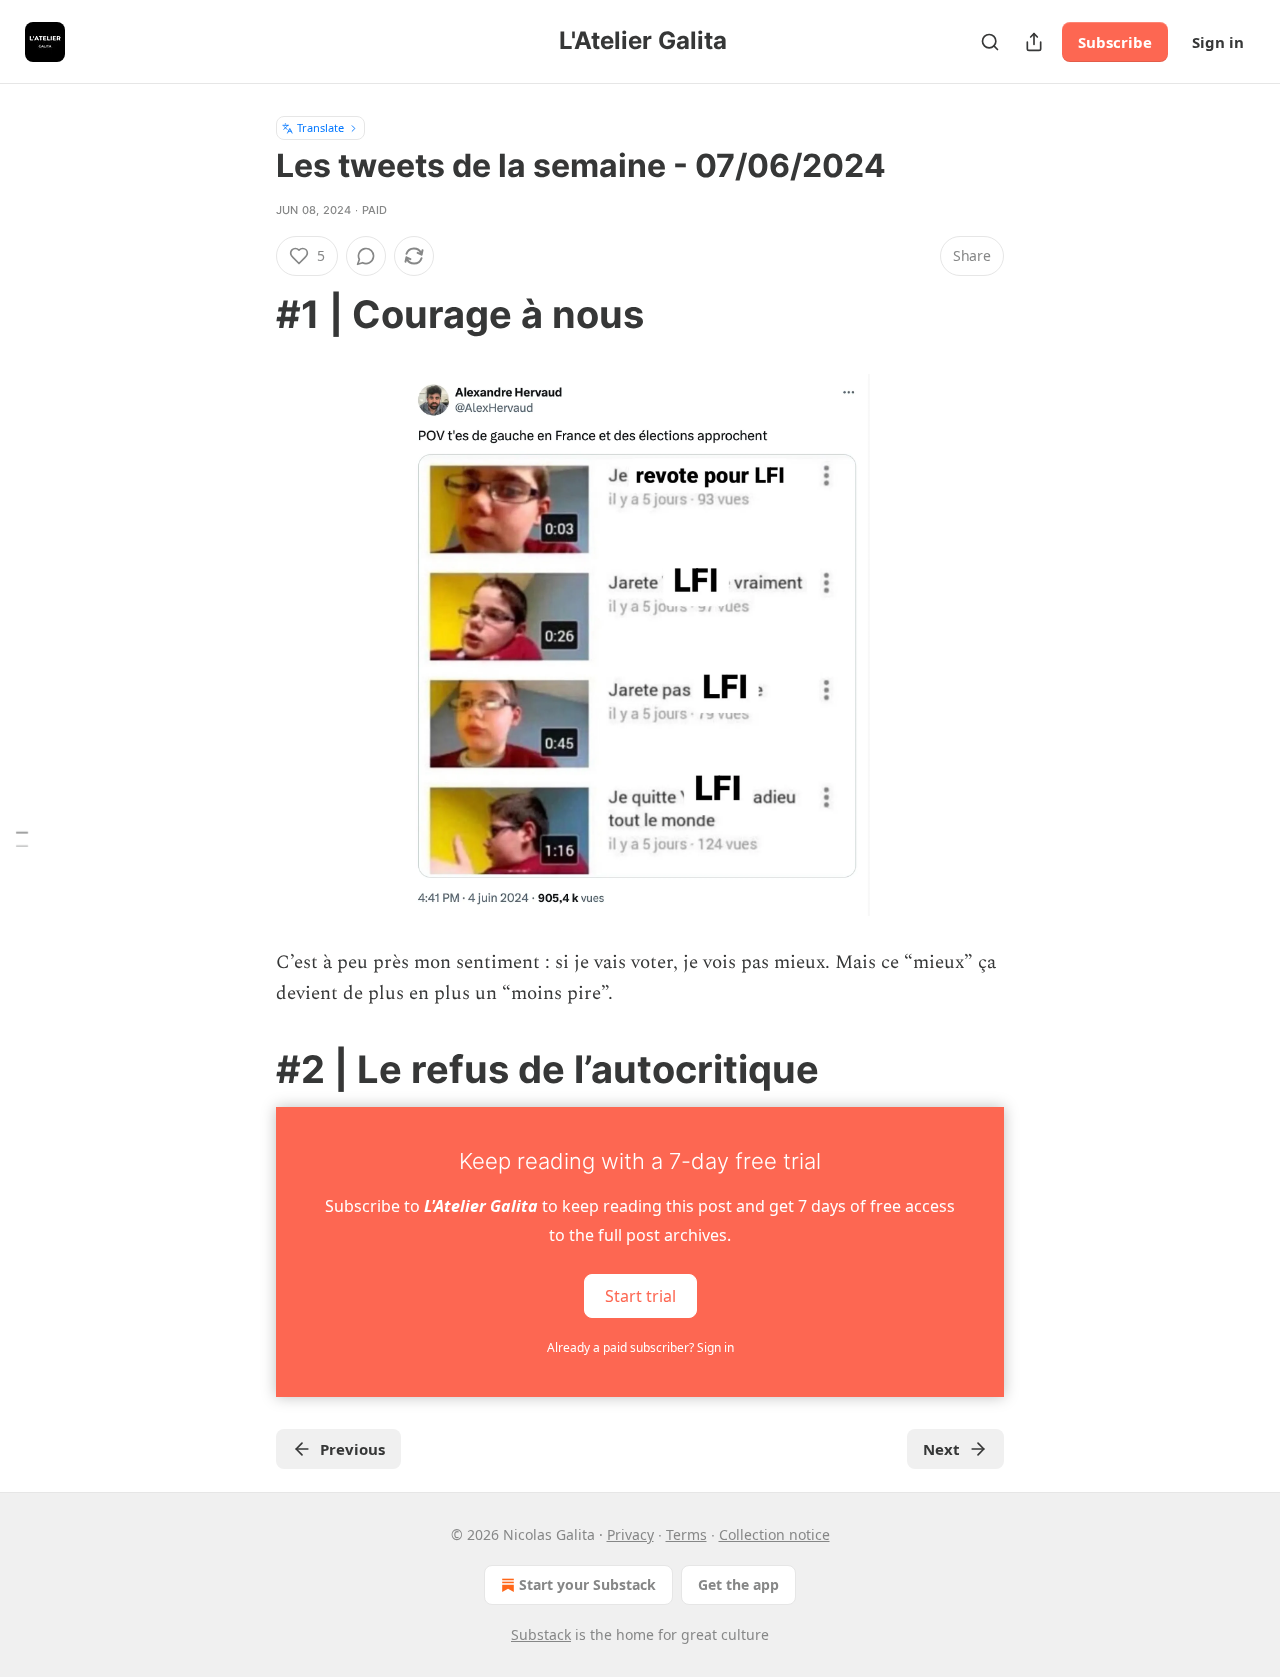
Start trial (640, 1296)
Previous (352, 1449)
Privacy (630, 1534)
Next (941, 1449)
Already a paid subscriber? (640, 1347)
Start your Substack (587, 1584)
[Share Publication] (1034, 42)
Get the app (738, 1584)
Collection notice (774, 1534)
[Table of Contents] (22, 838)
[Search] (990, 42)
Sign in (1218, 42)
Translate (320, 127)
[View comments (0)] (366, 256)
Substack (541, 1634)
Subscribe (1115, 42)
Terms (686, 1534)
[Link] (248, 314)
